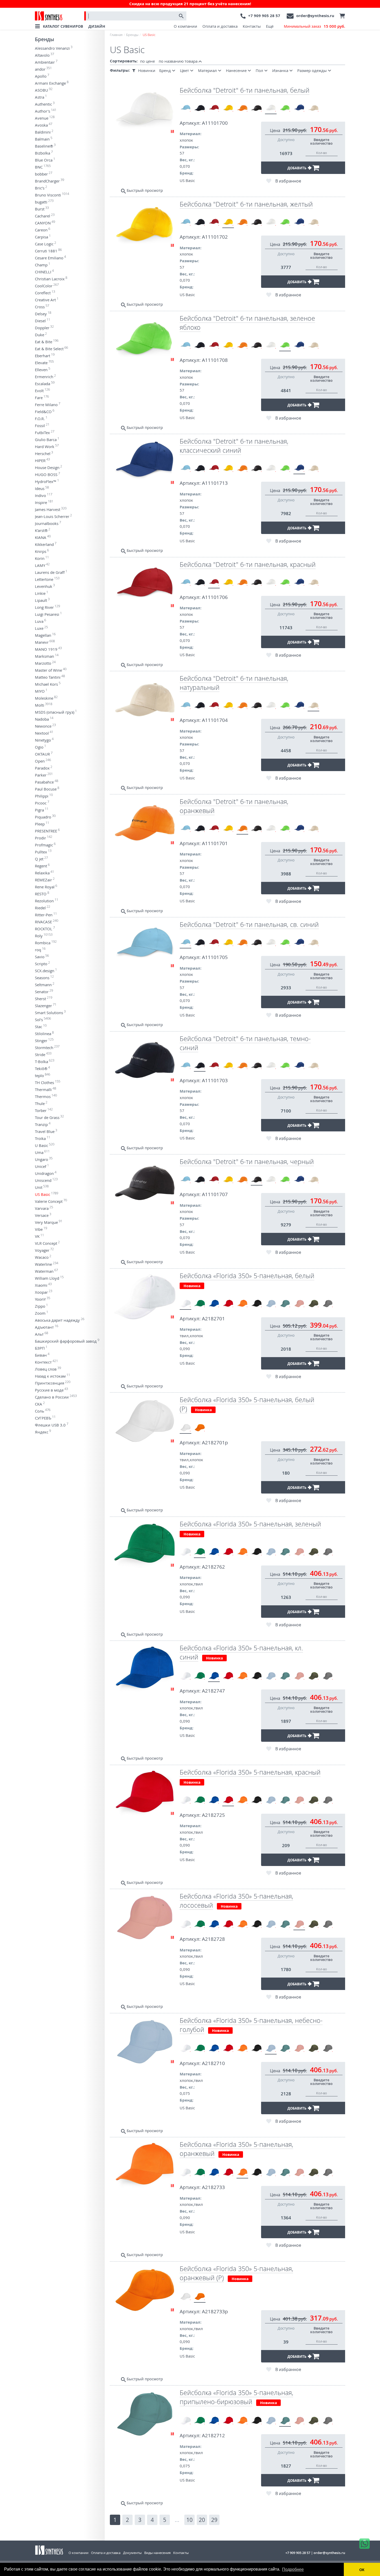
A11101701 (215, 843)
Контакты (252, 26)
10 (189, 2520)
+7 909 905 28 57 (264, 16)
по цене (147, 61)
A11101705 (215, 957)
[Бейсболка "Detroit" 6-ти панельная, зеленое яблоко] (285, 108)
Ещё (270, 26)
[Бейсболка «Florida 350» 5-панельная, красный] (228, 1304)
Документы (132, 2553)
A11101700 (215, 123)
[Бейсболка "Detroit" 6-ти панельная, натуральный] (313, 108)
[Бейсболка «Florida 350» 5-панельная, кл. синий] (214, 1304)
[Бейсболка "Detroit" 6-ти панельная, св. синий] (185, 108)
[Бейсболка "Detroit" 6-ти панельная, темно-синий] (200, 108)
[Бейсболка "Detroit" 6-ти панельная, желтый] (228, 108)
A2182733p (215, 2311)
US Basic (187, 180)
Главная (116, 35)
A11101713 (215, 483)
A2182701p (215, 1443)
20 (202, 2520)
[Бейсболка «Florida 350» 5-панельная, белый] (185, 1304)
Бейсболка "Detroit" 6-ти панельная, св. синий (249, 924)
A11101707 (215, 1194)
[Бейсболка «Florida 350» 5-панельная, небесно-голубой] (271, 1304)
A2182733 (213, 2187)
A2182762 (213, 1567)
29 (214, 2520)
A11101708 (215, 360)
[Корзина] (341, 16)
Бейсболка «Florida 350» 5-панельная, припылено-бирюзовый (236, 2397)
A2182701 (213, 1319)
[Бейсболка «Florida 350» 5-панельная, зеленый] (200, 1304)
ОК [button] (362, 2570)
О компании (185, 26)
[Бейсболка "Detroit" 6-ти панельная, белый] (271, 108)
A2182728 (213, 1939)
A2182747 (213, 1691)
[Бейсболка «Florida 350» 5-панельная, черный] (257, 1304)
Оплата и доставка (220, 26)
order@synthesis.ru (315, 16)
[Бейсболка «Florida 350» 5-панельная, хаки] (313, 1304)
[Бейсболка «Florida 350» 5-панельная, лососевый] (299, 1304)
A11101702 (215, 237)
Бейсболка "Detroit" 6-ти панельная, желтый (246, 204)
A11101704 (215, 720)
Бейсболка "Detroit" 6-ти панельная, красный (248, 564)
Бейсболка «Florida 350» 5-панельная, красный (250, 1772)
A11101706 (215, 597)
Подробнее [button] (293, 2569)
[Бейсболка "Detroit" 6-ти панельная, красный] (214, 108)
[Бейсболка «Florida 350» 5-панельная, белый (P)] (185, 1428)
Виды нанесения (157, 2553)
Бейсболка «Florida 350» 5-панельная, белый (247, 1276)
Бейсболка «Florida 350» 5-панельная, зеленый (250, 1524)
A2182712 (213, 2435)
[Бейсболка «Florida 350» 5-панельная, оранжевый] (242, 1304)
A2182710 (213, 2063)
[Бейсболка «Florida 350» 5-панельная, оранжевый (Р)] (200, 1428)
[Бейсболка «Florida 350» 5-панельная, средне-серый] (328, 1304)
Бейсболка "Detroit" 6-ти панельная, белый (245, 90)
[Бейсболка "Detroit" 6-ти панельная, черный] (257, 108)
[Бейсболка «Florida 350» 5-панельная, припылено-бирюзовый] (285, 1304)
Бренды (44, 39)
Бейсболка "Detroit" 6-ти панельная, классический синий (234, 446)
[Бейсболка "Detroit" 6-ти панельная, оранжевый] (242, 108)
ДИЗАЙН (97, 26)
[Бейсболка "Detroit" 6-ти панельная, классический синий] (299, 108)
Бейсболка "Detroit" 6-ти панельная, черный (247, 1162)
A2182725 (213, 1815)
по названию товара (179, 61)
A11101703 (215, 1080)
